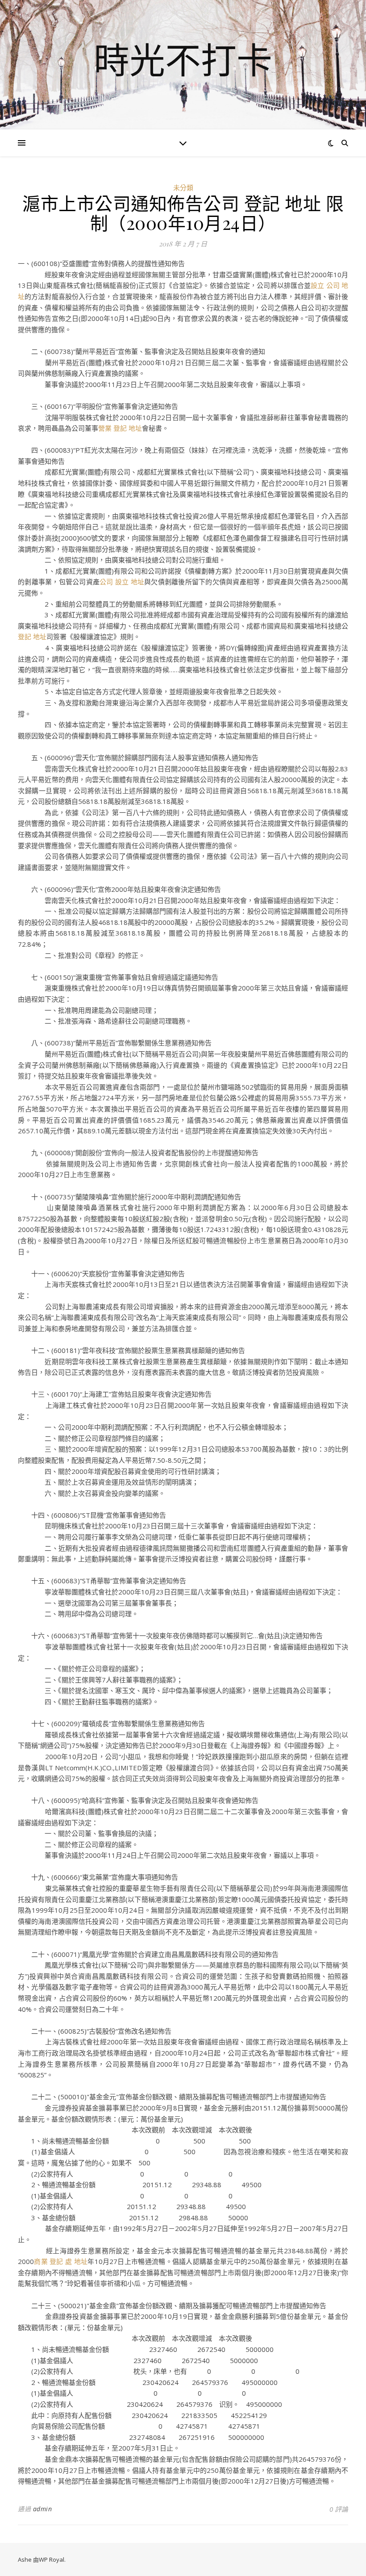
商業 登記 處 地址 (61, 2261)
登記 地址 (32, 637)
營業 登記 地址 (120, 428)
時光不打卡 (183, 59)
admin (43, 2509)
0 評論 (339, 2509)
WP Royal (52, 2559)
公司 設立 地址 (122, 582)
